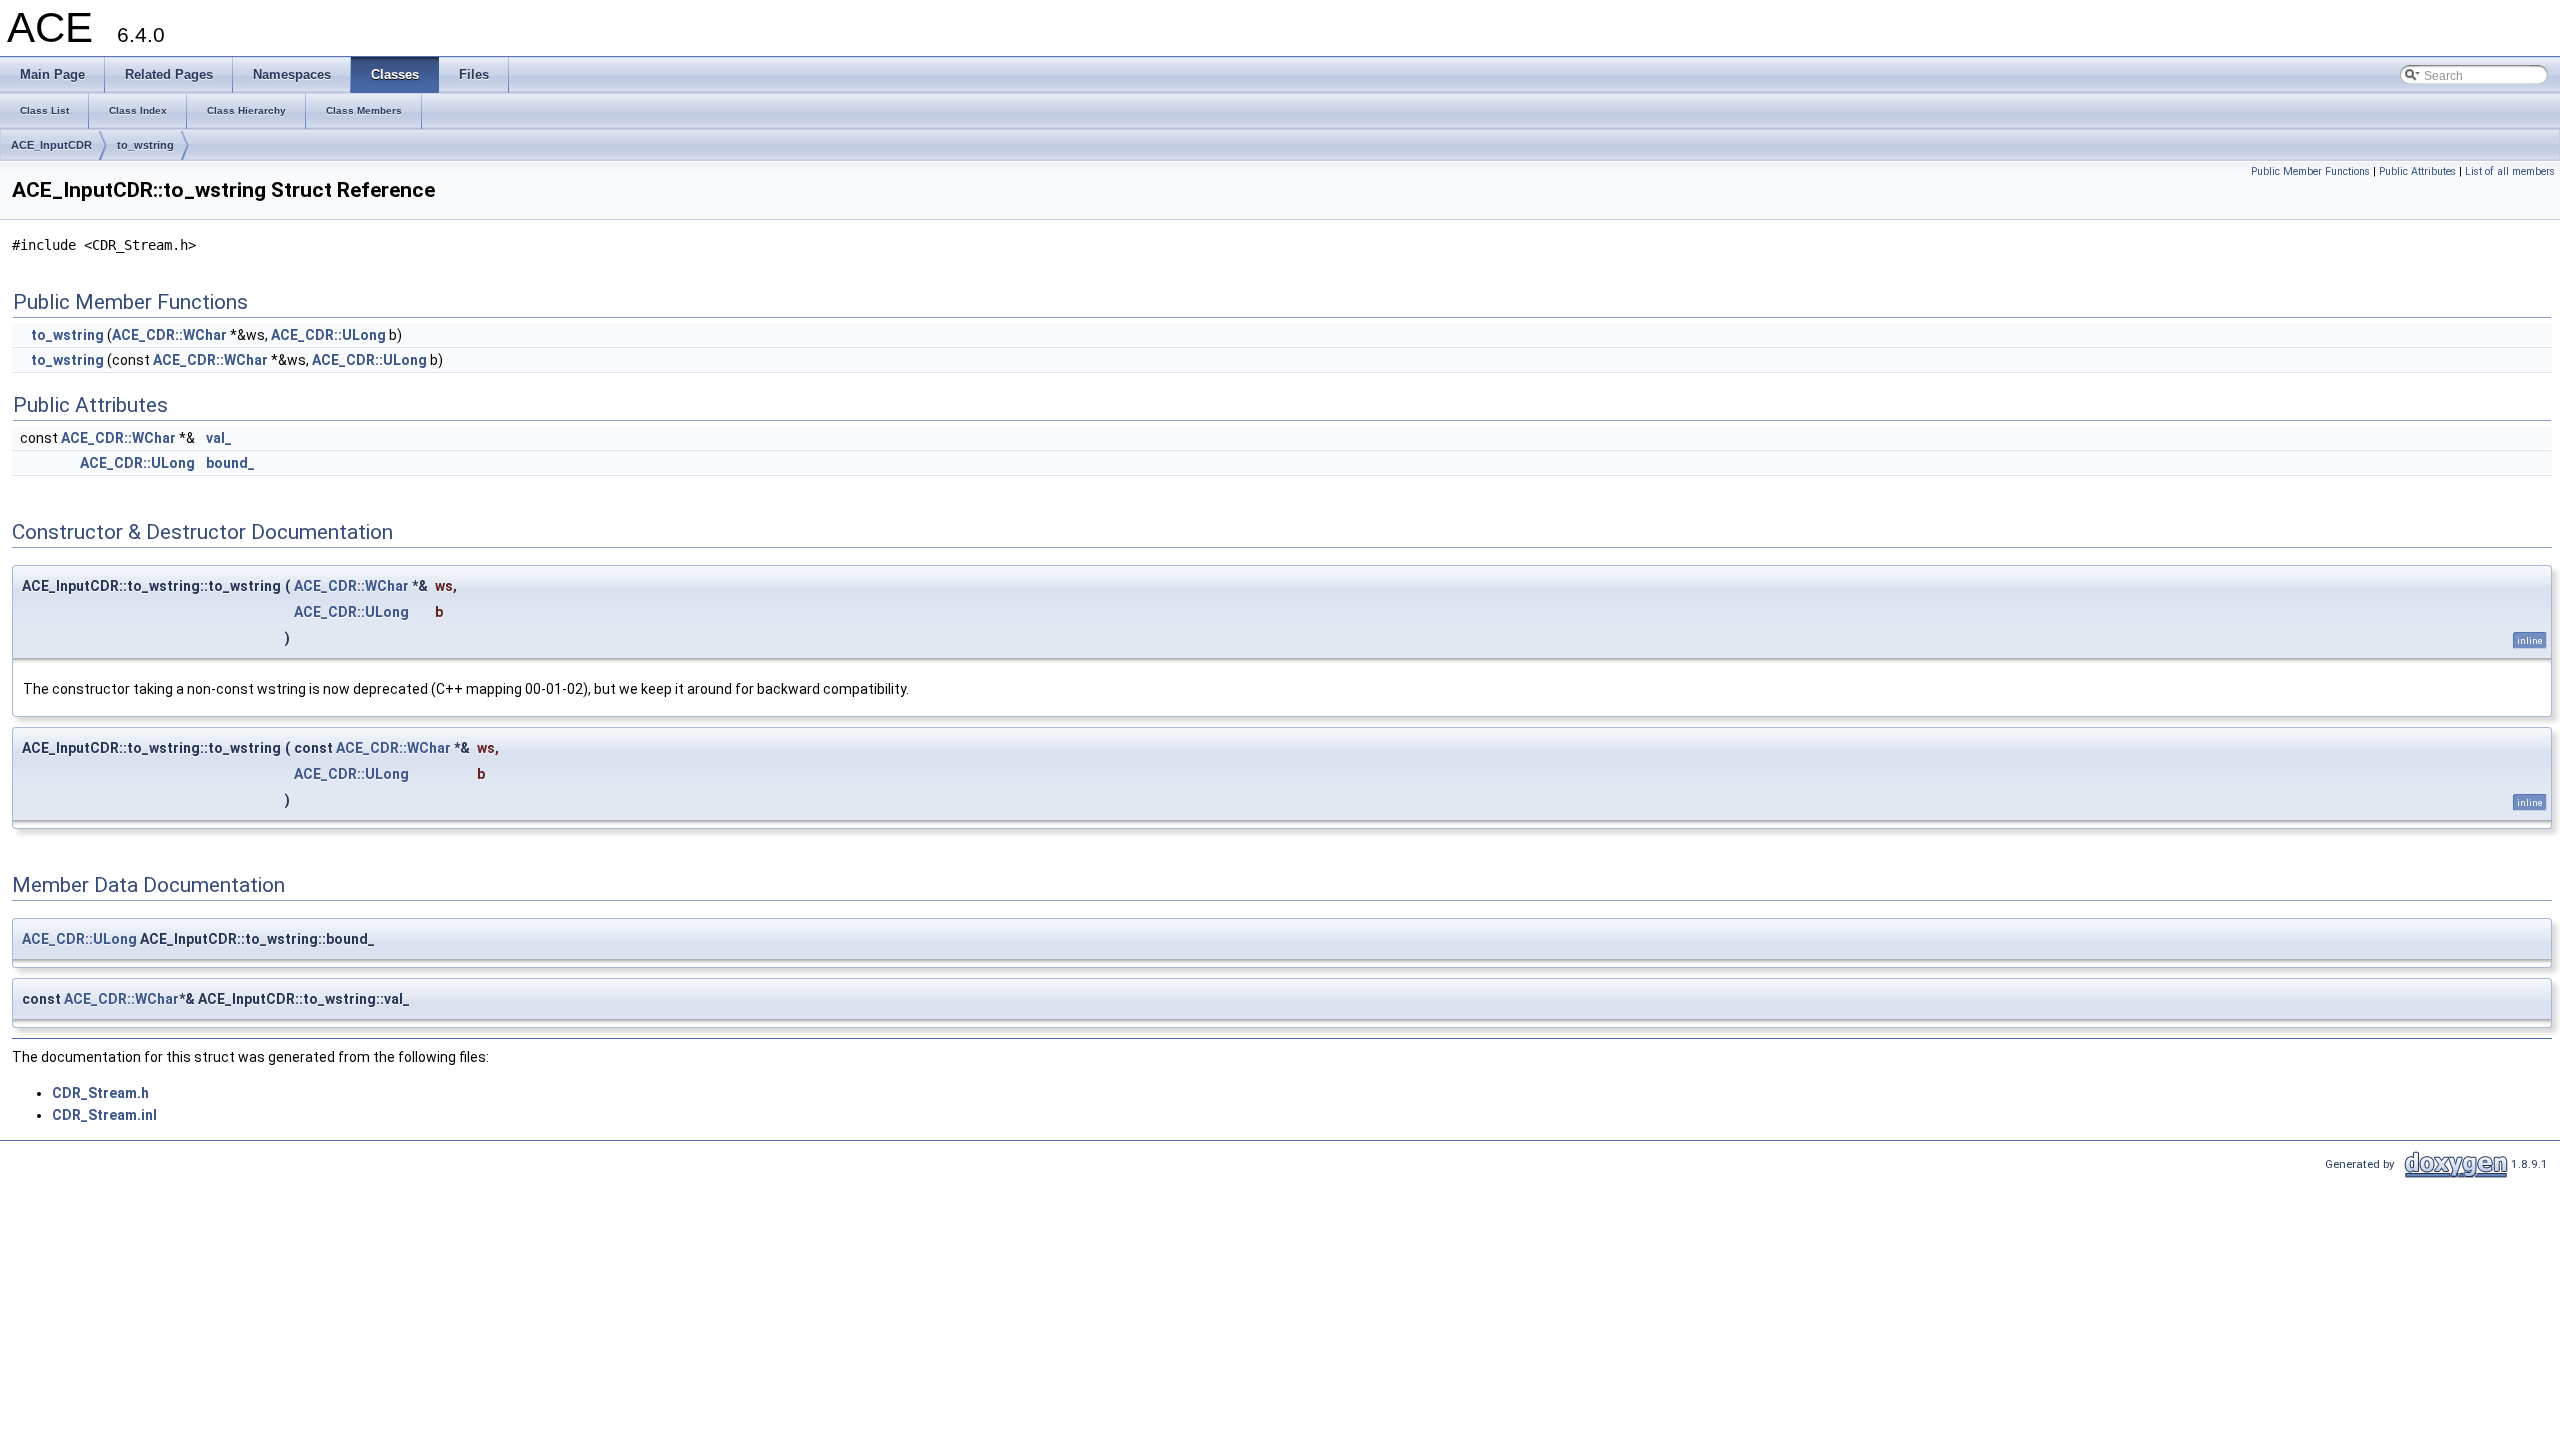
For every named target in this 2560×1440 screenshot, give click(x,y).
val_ (219, 438)
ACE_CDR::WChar (169, 335)
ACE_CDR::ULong (328, 335)
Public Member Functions (2310, 171)
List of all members (2510, 171)
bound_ (230, 463)
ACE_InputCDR (51, 145)
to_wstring (145, 145)
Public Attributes (2417, 171)
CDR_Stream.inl (104, 1115)
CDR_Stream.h (100, 1093)
